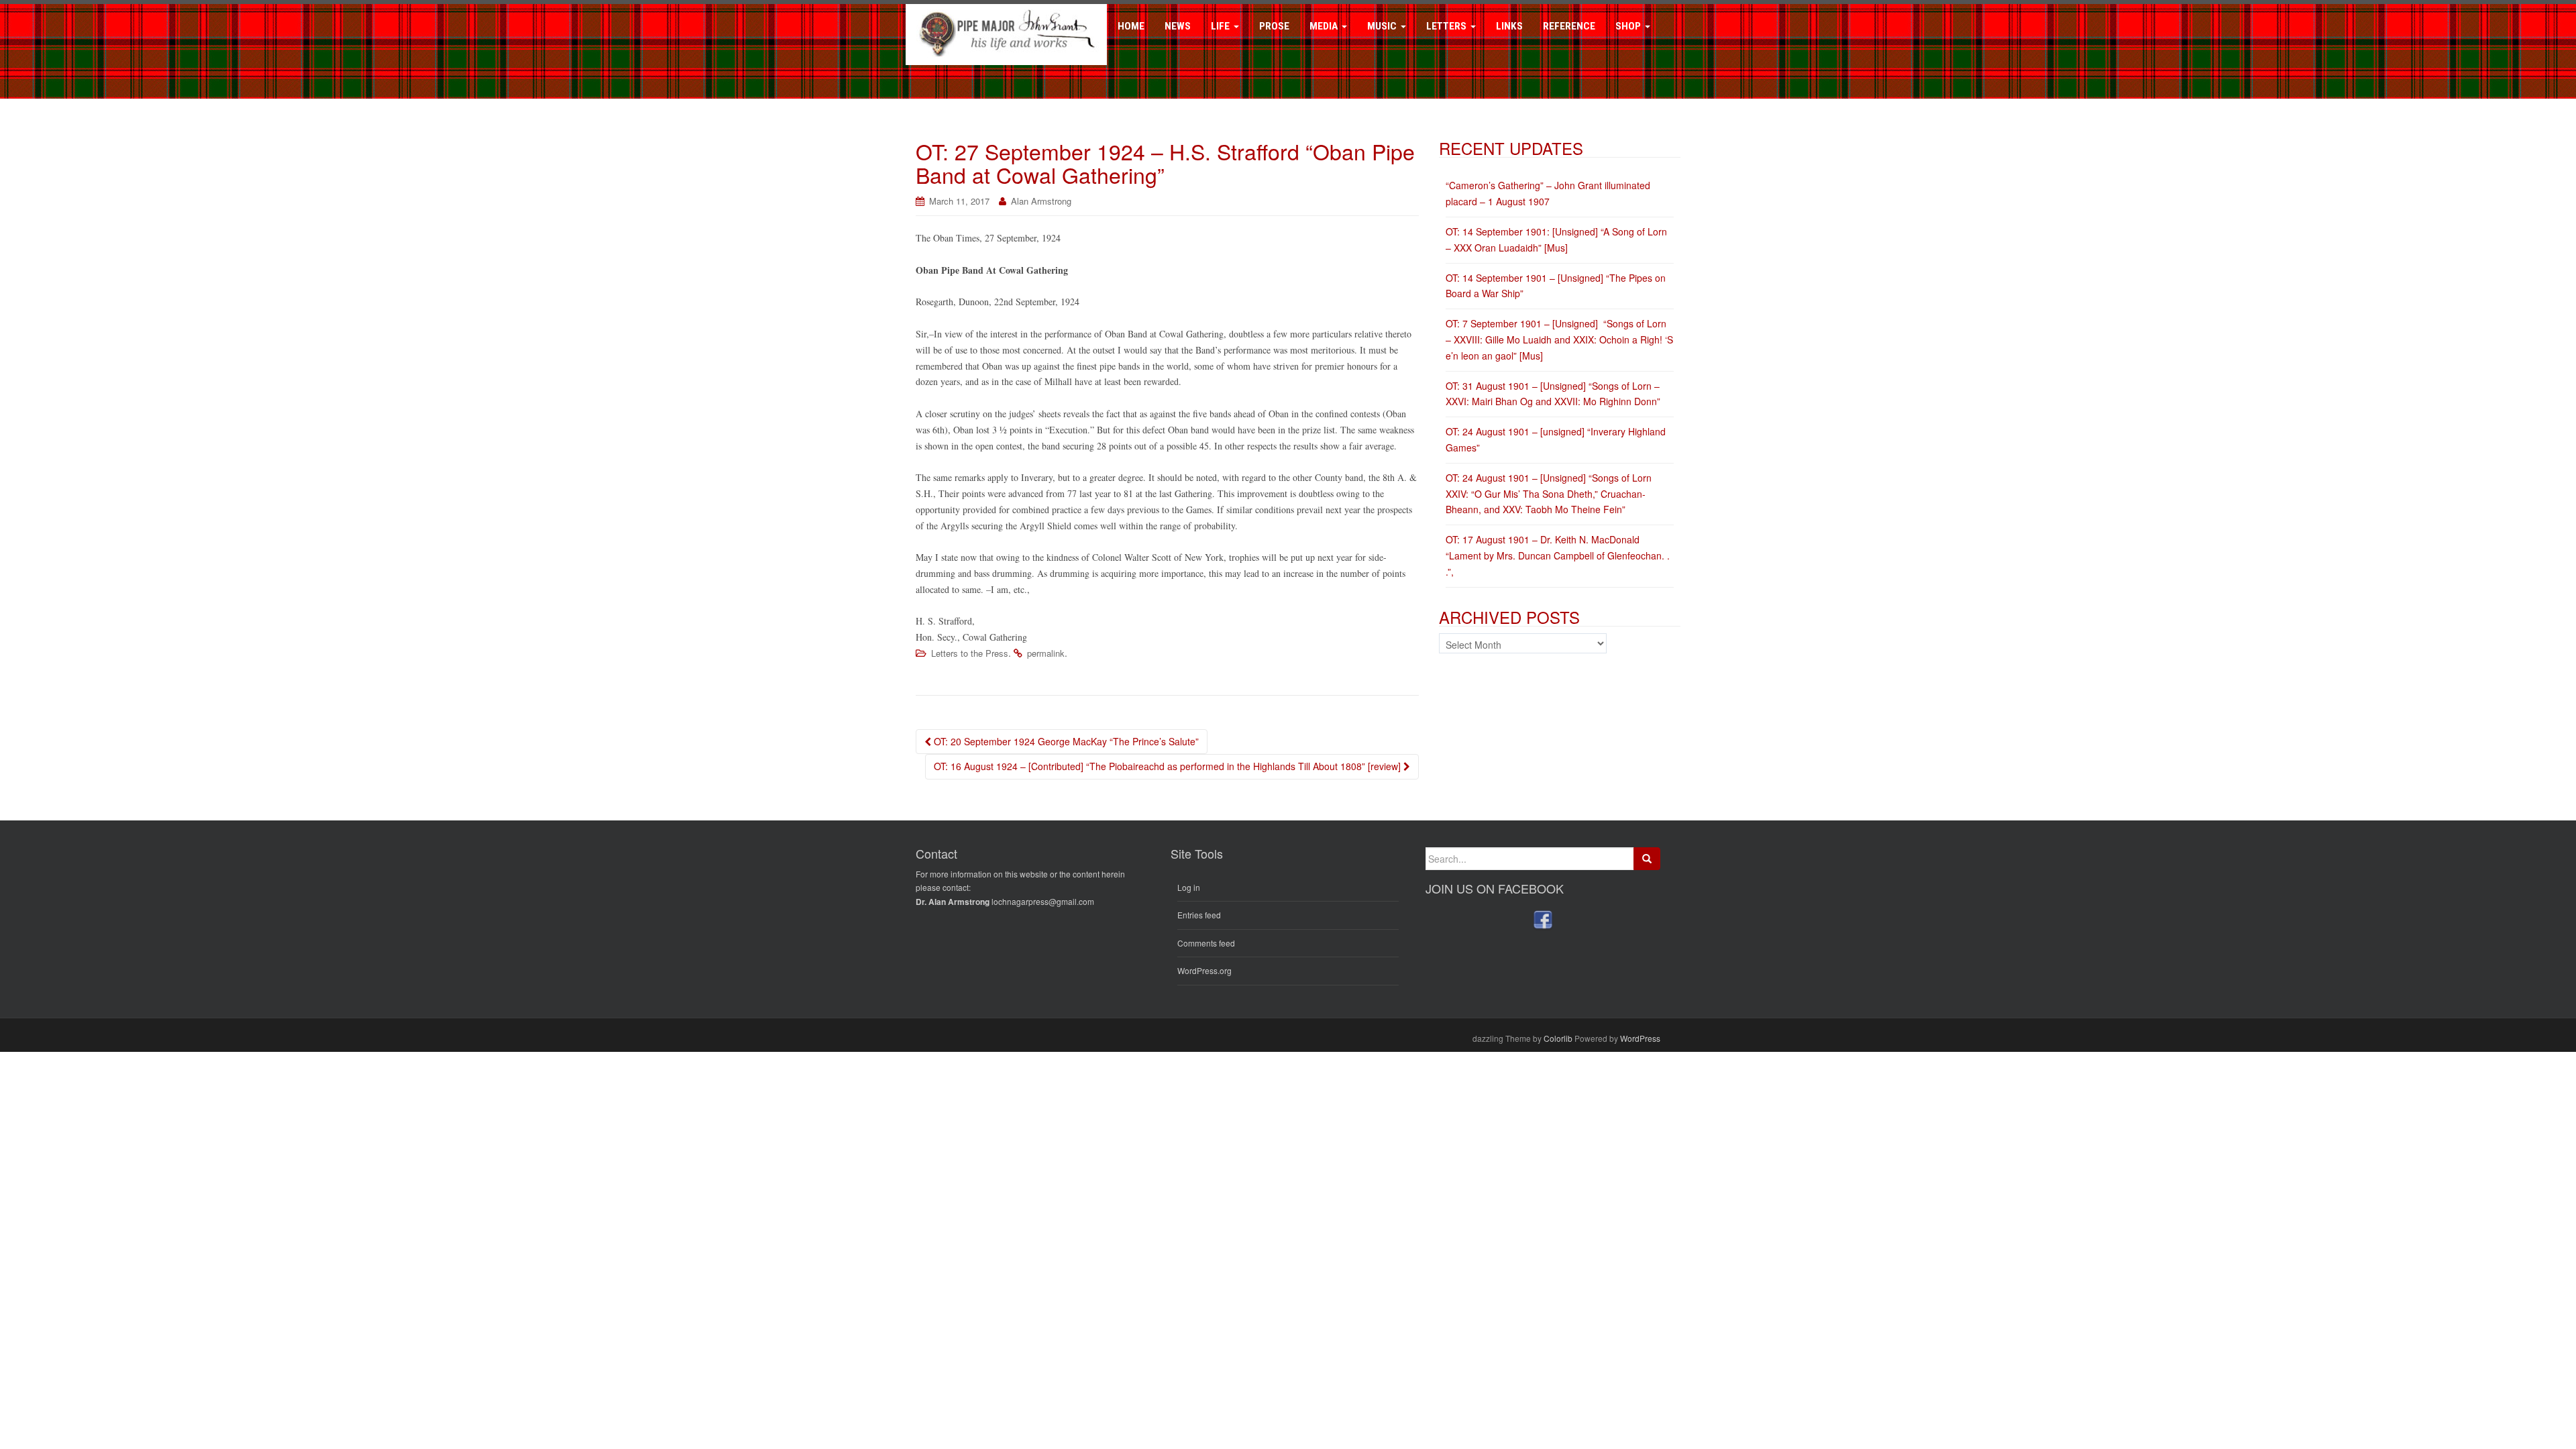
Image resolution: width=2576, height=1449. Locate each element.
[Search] (1647, 859)
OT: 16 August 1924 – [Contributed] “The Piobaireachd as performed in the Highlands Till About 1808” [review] (1169, 766)
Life (1222, 26)
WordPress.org (1204, 970)
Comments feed (1206, 943)
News (1178, 26)
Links (1509, 26)
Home (1131, 26)
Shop (1629, 26)
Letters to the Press (970, 653)
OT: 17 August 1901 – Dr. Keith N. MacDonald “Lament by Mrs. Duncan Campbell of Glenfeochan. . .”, (1558, 555)
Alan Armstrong (1041, 201)
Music (1383, 26)
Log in (1189, 887)
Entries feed (1199, 915)
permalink (1046, 653)
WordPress (1640, 1038)
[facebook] (1543, 919)
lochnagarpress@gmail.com (1043, 901)
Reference (1569, 26)
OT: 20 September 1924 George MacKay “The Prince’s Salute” (1065, 741)
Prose (1274, 26)
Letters (1448, 26)
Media (1325, 26)
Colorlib (1558, 1038)
